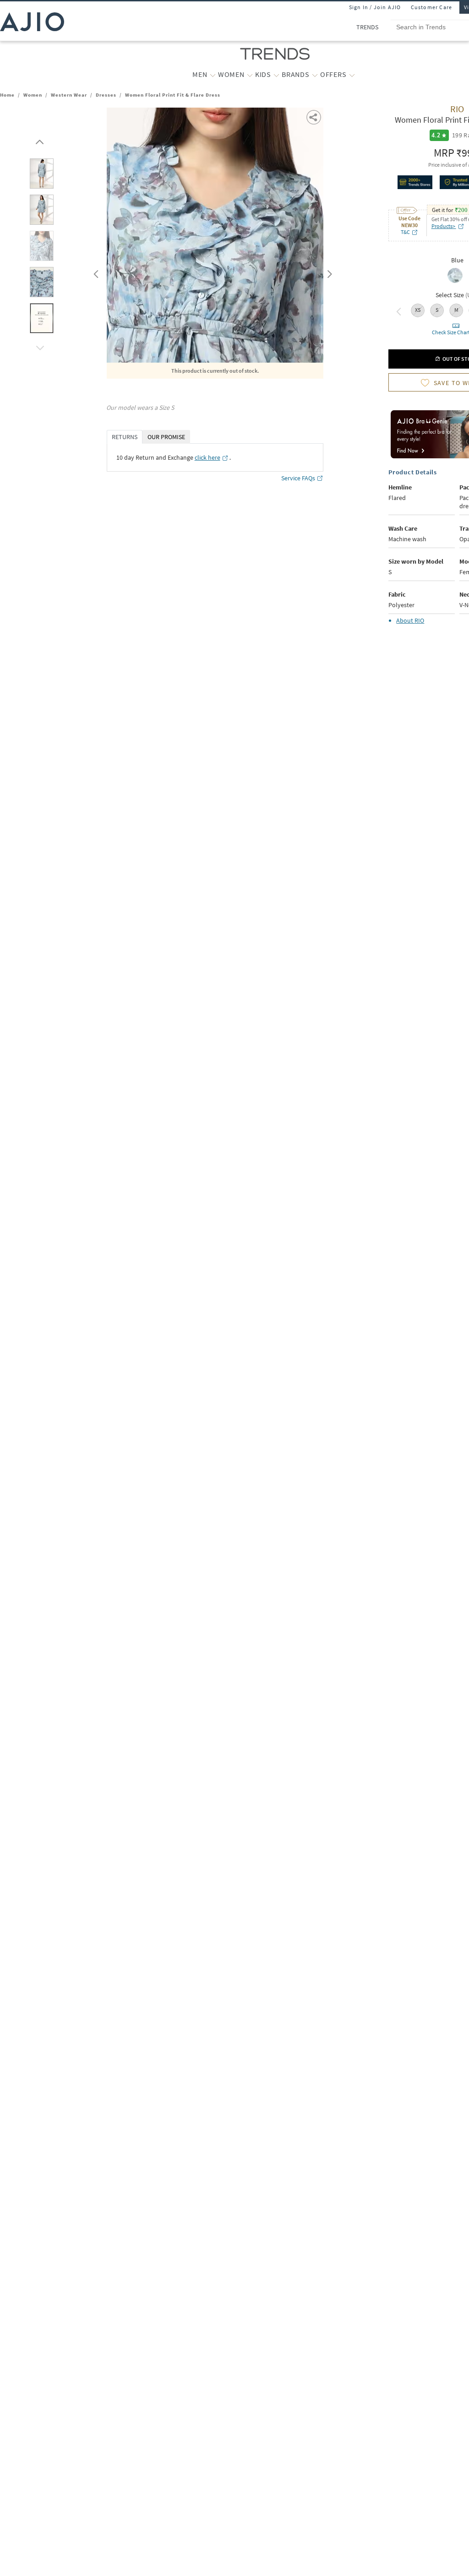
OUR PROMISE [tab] (166, 437)
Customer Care (432, 7)
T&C (405, 232)
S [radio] (437, 310)
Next (328, 272)
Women (33, 95)
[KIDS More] (276, 75)
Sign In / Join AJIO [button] (375, 7)
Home (7, 95)
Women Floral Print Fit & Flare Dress (173, 95)
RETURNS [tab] (125, 437)
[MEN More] (213, 75)
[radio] (455, 282)
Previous (95, 272)
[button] (38, 140)
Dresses (106, 95)
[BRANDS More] (315, 75)
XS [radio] (418, 310)
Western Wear (69, 95)
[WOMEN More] (250, 75)
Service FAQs (298, 478)
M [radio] (456, 310)
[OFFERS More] (352, 75)
